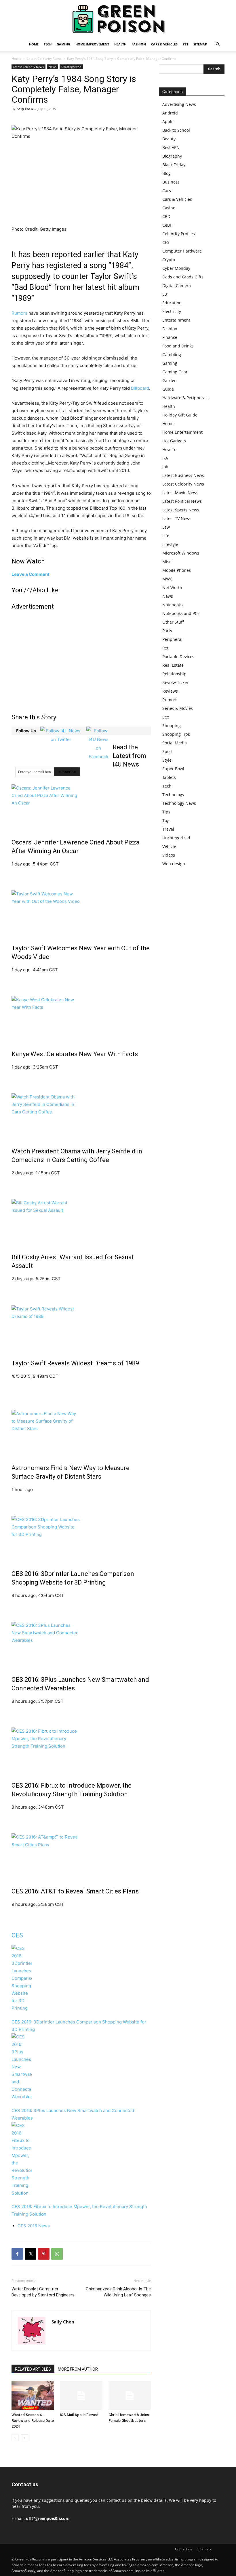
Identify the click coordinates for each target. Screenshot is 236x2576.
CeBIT (168, 225)
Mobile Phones (177, 570)
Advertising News (179, 104)
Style (167, 760)
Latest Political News (182, 501)
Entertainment (176, 320)
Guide (168, 389)
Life (166, 536)
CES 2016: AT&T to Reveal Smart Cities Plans (75, 1891)
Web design (174, 864)
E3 (165, 294)
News (53, 67)
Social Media (175, 743)
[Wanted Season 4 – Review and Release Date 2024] (33, 2396)
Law (166, 527)
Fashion (139, 44)
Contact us (183, 2549)
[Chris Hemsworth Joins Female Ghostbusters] (130, 2396)
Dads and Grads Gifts (183, 277)
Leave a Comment (31, 574)
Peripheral (172, 639)
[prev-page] (15, 2438)
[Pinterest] (44, 2254)
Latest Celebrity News (44, 59)
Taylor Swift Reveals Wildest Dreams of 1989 (75, 1363)
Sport (168, 751)
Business (171, 182)
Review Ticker (175, 682)
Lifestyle (170, 544)
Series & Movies (178, 708)
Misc (167, 562)
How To (169, 449)
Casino (169, 208)
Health (120, 44)
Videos (169, 855)
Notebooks (173, 605)
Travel (168, 829)
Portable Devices (178, 657)
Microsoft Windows (181, 553)
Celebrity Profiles (179, 234)
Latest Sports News (181, 510)
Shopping (172, 726)
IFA (165, 458)
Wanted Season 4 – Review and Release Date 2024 (33, 2421)
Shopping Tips (176, 734)
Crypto (169, 260)
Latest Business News (183, 475)
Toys (166, 820)
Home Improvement (92, 44)
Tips (166, 812)
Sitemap (200, 44)
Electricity (172, 311)
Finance (170, 337)
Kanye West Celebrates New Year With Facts (75, 1054)
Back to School (176, 130)
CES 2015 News (34, 2226)
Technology (173, 795)
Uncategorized (71, 67)
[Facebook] (17, 2254)
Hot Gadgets (174, 441)
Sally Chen (25, 109)
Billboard (140, 388)
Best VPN (171, 147)
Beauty (169, 139)
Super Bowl (173, 769)
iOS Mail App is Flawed (79, 2415)
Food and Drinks (178, 346)
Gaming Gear (175, 372)
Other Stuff (173, 622)
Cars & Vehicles (164, 44)
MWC (167, 579)
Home (34, 44)
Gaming (63, 44)
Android (170, 113)
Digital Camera (177, 285)
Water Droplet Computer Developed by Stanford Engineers (43, 2292)
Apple (168, 122)
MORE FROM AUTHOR (78, 2369)
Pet (185, 44)
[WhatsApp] (57, 2254)
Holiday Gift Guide (180, 415)
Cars (167, 191)
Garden (170, 380)
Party (167, 631)
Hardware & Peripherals (185, 398)
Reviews (170, 691)
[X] (31, 2254)
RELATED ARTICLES (33, 2369)
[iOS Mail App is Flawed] (81, 2396)
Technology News (179, 803)
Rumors (19, 313)
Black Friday (174, 165)
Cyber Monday (176, 268)
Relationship (174, 674)
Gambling (172, 355)
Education (172, 303)
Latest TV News (177, 518)
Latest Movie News (180, 493)
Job (165, 467)
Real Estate (173, 665)
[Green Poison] (118, 19)
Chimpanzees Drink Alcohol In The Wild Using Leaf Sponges (118, 2292)
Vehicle (169, 846)
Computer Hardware (182, 251)
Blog (166, 173)
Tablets (169, 777)
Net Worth (172, 587)
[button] (218, 44)
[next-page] (24, 2438)
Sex (166, 717)
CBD (166, 216)
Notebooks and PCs (181, 613)
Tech (48, 44)
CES (17, 1935)
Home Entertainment (182, 432)
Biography (172, 156)
